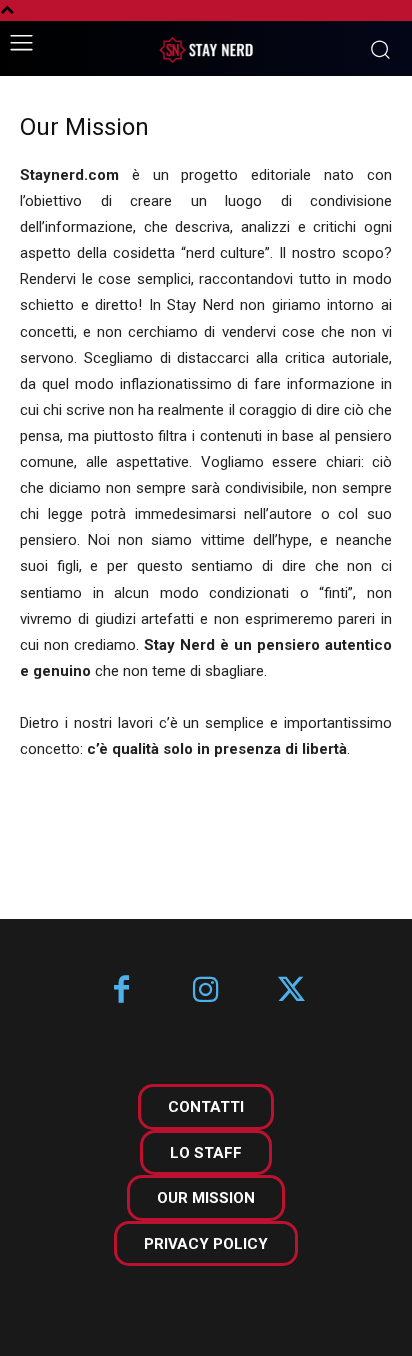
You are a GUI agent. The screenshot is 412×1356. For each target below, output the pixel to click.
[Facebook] (121, 991)
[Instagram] (206, 991)
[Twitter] (291, 991)
